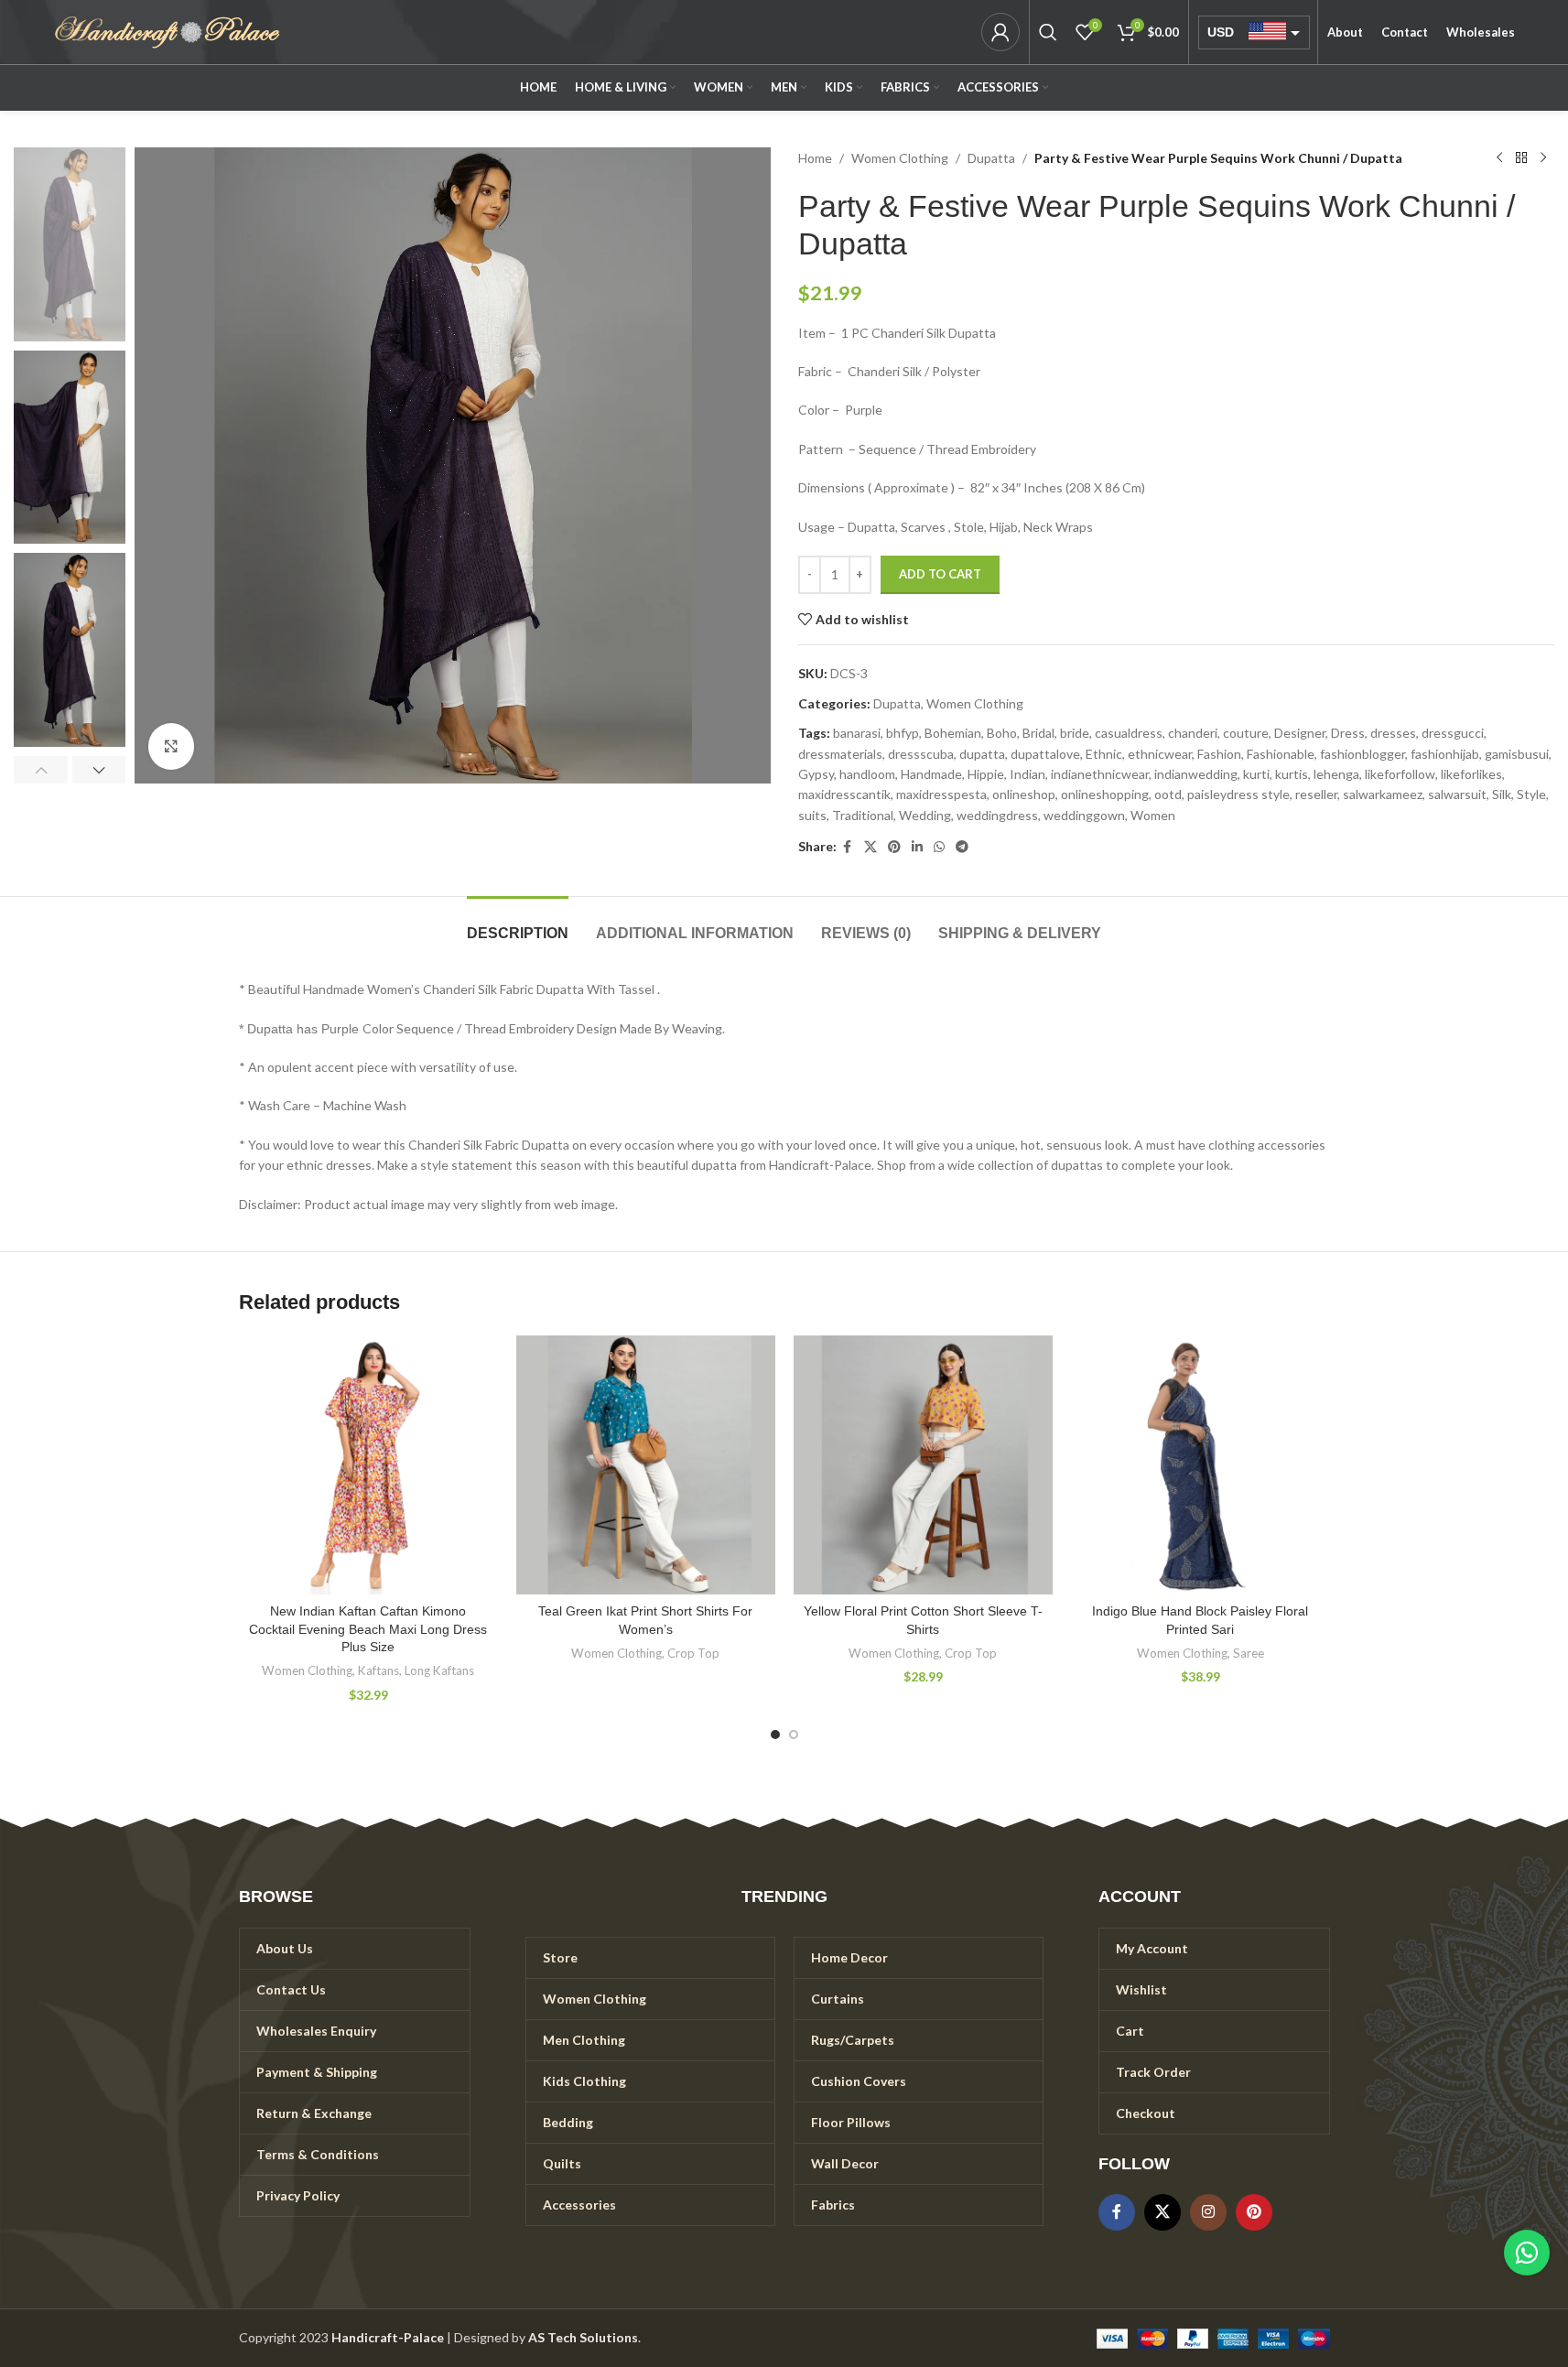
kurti (1256, 774)
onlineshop (1024, 794)
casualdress (1129, 733)
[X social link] (871, 847)
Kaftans (378, 1670)
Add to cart (940, 574)
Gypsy (816, 774)
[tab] (518, 924)
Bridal (1038, 733)
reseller (1316, 794)
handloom (867, 774)
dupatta (982, 754)
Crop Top (693, 1653)
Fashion (1219, 754)
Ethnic (1104, 754)
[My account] (1000, 32)
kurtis (1292, 774)
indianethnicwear (1100, 774)
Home (815, 158)
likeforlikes (1471, 774)
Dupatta (991, 158)
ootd (1168, 794)
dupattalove (1045, 754)
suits (812, 815)
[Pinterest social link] (894, 847)
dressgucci (1453, 733)
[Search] (1048, 32)
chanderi (1193, 733)
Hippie (986, 774)
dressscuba (921, 754)
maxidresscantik (844, 794)
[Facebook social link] (848, 847)
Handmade (931, 774)
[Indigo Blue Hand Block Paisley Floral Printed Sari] (1200, 1465)
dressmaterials (840, 754)
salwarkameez (1383, 794)
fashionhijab (1445, 754)
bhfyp (903, 733)
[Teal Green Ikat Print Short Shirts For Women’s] (646, 1465)
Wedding (925, 815)
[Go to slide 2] (794, 1735)
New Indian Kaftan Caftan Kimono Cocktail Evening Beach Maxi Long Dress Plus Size (368, 1629)
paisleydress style (1238, 794)
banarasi (857, 733)
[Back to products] (1521, 158)
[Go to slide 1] (775, 1735)
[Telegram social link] (962, 847)
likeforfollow (1400, 774)
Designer (1300, 733)
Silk (1502, 794)
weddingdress (997, 815)
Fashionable (1281, 754)
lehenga (1336, 774)
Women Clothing (900, 158)
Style (1531, 794)
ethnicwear (1160, 754)
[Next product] (1543, 158)
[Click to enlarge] (171, 746)
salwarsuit (1457, 794)
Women (1153, 815)
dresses (1393, 733)
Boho (1002, 733)
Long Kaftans (439, 1670)
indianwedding (1196, 774)
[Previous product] (1499, 158)
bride (1075, 733)
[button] (41, 770)
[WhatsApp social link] (939, 847)
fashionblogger (1363, 754)
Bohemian (953, 733)
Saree (1249, 1653)
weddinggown (1084, 815)
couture (1246, 733)
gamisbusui (1517, 754)
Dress (1348, 733)
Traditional (863, 815)
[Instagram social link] (1208, 2212)
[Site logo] (168, 31)
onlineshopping (1105, 794)
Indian (1027, 774)
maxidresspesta (941, 794)
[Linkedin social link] (917, 847)
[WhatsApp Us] (1527, 2253)
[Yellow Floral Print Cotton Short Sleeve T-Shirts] (923, 1465)
